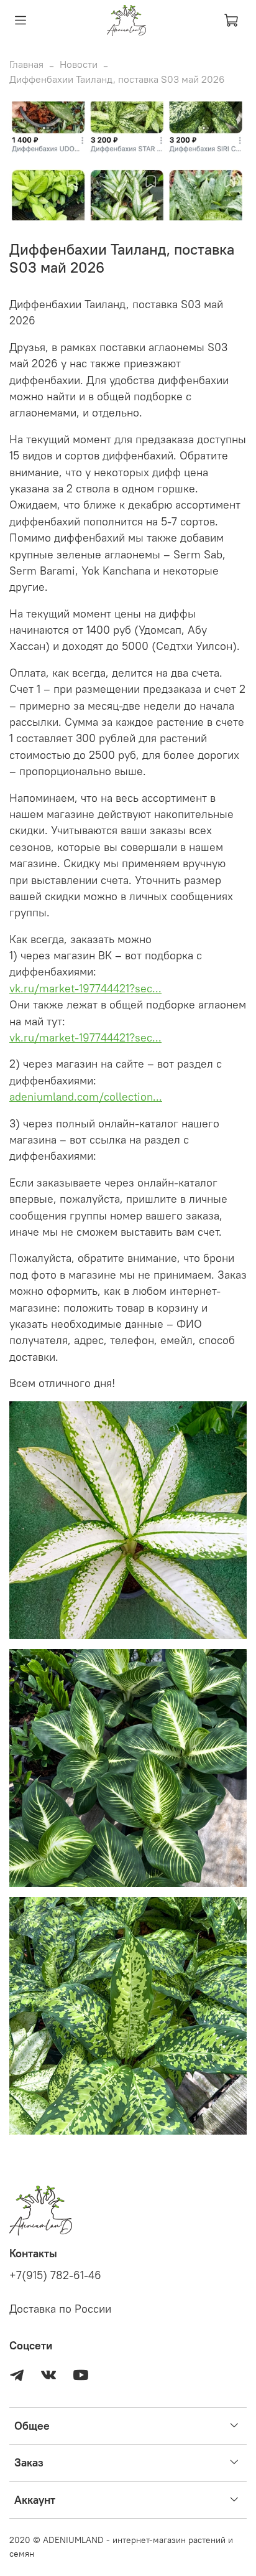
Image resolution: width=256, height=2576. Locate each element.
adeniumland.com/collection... (86, 1097)
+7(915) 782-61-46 (55, 2275)
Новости (79, 64)
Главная (26, 64)
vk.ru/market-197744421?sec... (85, 989)
